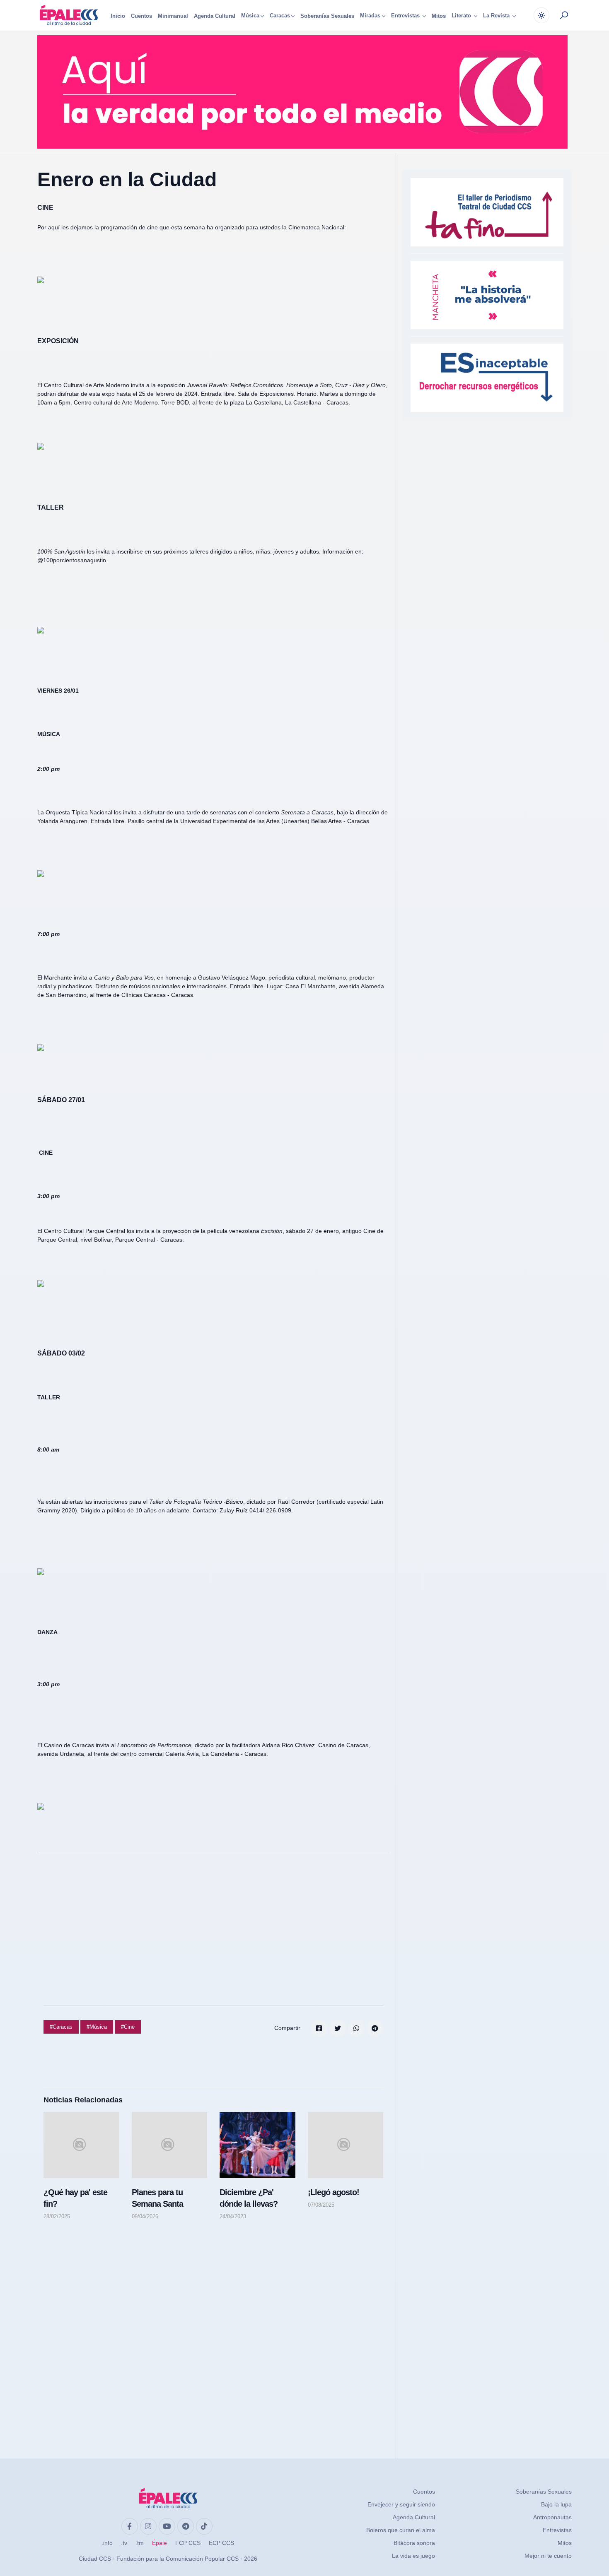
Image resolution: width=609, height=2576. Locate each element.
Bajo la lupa (556, 2504)
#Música (97, 2027)
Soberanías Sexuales (327, 16)
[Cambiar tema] (541, 15)
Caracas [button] (280, 16)
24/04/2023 (233, 2216)
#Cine (128, 2027)
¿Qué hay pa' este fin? (75, 2198)
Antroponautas (552, 2517)
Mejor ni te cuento (548, 2556)
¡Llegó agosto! (333, 2192)
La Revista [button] (497, 16)
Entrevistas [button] (406, 16)
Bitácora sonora (414, 2543)
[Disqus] (213, 2331)
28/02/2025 (57, 2216)
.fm (140, 2543)
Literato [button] (462, 16)
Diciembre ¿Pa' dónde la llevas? (249, 2198)
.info (107, 2543)
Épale (159, 2543)
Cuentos (141, 16)
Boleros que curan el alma (401, 2530)
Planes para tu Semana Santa (157, 2198)
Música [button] (250, 16)
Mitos (439, 16)
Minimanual (173, 16)
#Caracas (61, 2027)
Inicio (118, 16)
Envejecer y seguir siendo (401, 2504)
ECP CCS (221, 2543)
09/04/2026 (145, 2216)
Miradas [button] (370, 16)
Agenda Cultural (215, 16)
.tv (124, 2543)
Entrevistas (557, 2530)
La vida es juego (413, 2556)
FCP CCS (188, 2543)
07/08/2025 (321, 2205)
